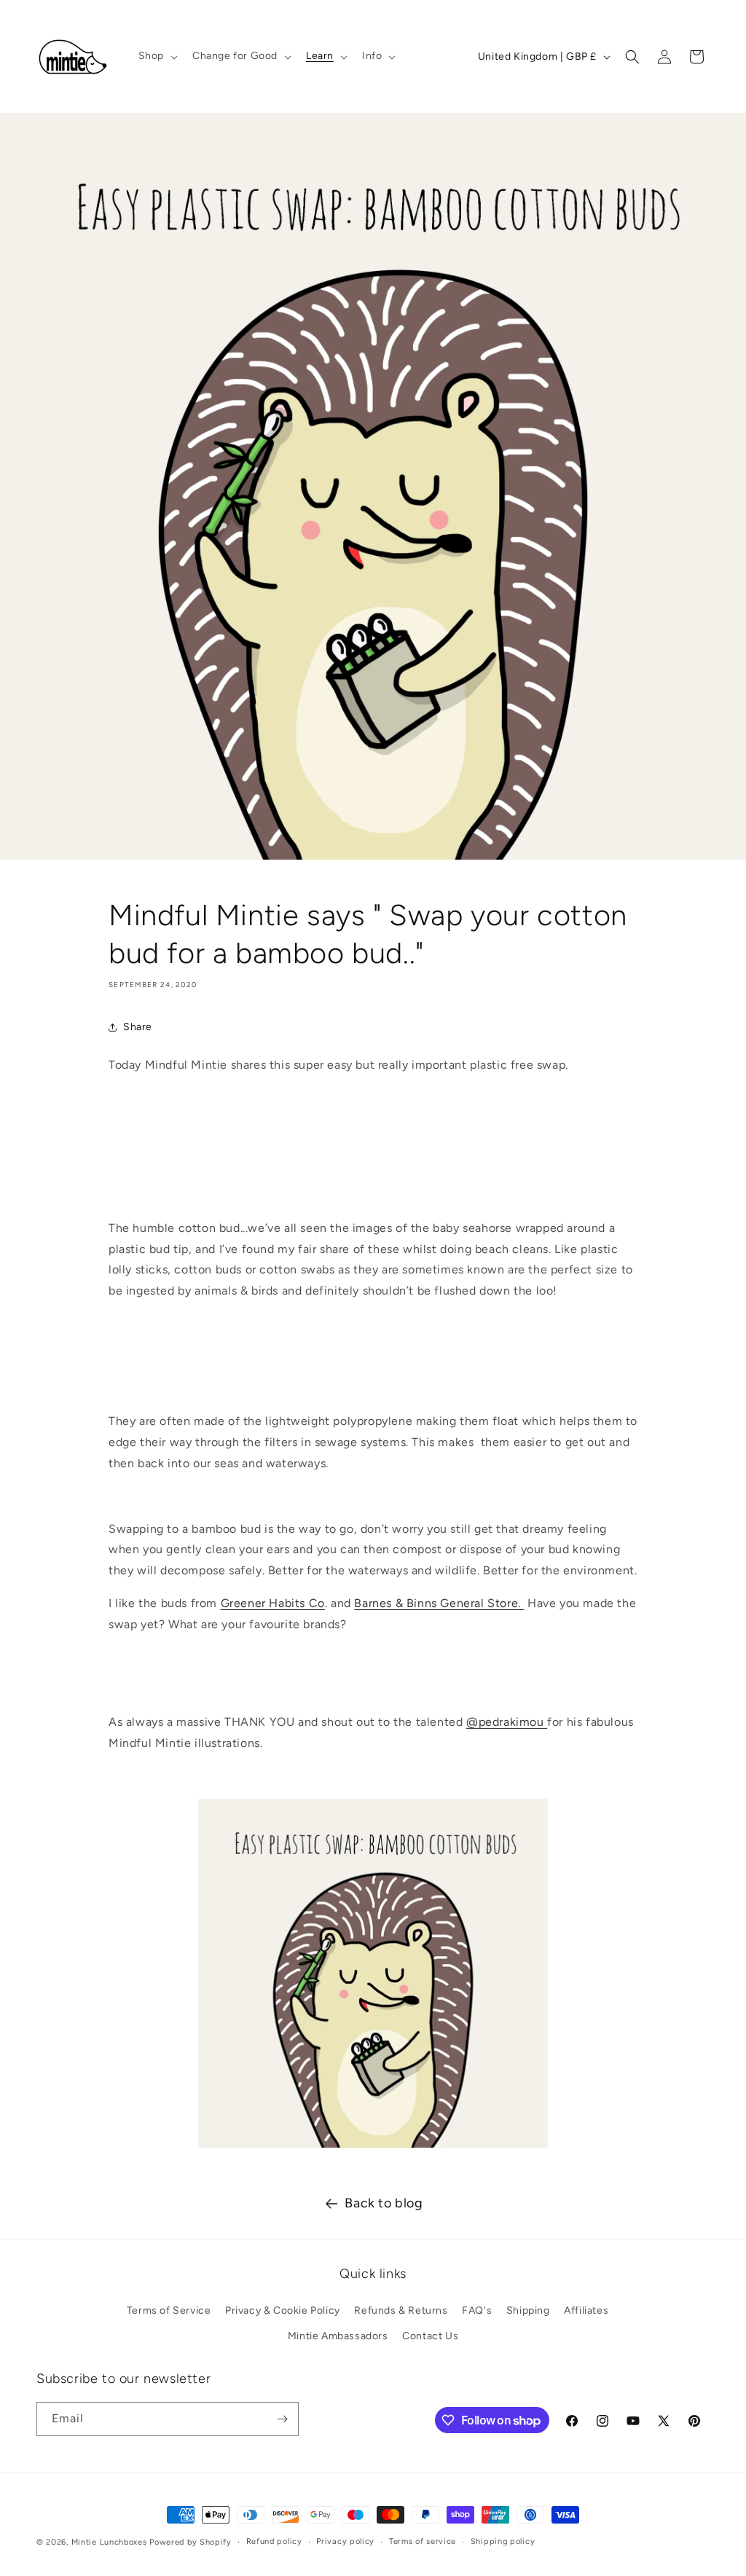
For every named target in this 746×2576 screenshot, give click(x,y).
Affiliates (586, 2310)
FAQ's (477, 2310)
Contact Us (430, 2336)
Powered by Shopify (191, 2542)
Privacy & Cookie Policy (283, 2310)
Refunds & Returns (401, 2310)
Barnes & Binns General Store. (439, 1603)
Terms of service (423, 2541)
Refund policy (274, 2541)
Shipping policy (503, 2541)
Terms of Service (169, 2310)
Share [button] (138, 1027)
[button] (157, 56)
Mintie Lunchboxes (109, 2542)
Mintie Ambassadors (338, 2336)
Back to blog (384, 2203)
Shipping (528, 2310)
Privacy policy (345, 2541)
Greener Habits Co (273, 1603)
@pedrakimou (507, 1722)
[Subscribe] (282, 2419)
